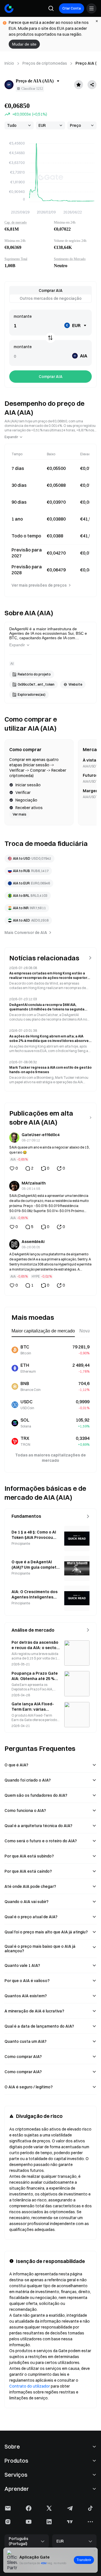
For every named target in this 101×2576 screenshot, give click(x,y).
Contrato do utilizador (30, 2386)
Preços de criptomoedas (45, 63)
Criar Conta (72, 8)
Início (9, 63)
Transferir (84, 2560)
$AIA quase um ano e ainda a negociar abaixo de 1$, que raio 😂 (50, 1150)
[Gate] (9, 8)
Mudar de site (24, 44)
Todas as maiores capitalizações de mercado (50, 1458)
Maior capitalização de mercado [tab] (43, 1331)
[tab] (50, 291)
